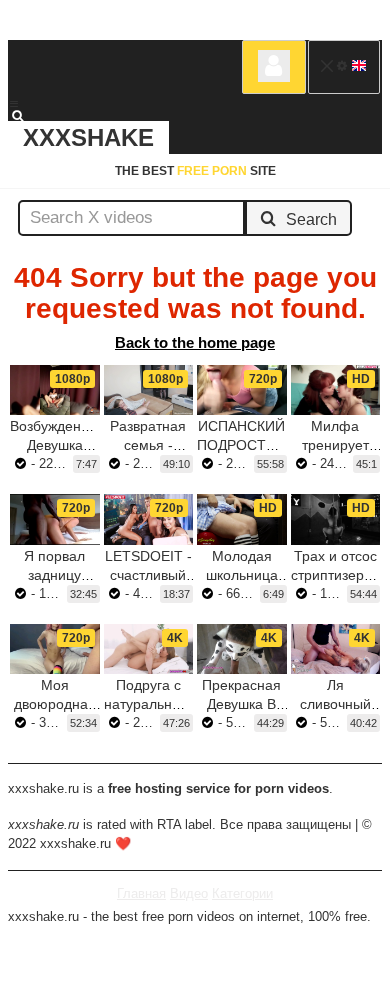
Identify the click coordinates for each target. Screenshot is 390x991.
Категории (242, 893)
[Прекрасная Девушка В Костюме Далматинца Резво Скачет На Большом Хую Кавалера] (242, 649)
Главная (141, 893)
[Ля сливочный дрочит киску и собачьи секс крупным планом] (336, 649)
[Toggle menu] (14, 104)
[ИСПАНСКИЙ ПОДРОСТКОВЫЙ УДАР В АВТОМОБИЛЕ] (242, 390)
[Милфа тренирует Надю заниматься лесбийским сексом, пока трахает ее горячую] (336, 390)
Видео (189, 893)
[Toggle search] (27, 116)
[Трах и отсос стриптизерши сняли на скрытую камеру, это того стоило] (336, 519)
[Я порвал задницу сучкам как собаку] (55, 519)
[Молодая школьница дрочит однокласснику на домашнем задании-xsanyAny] (242, 519)
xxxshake (88, 137)
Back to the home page (195, 342)
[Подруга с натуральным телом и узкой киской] (149, 649)
